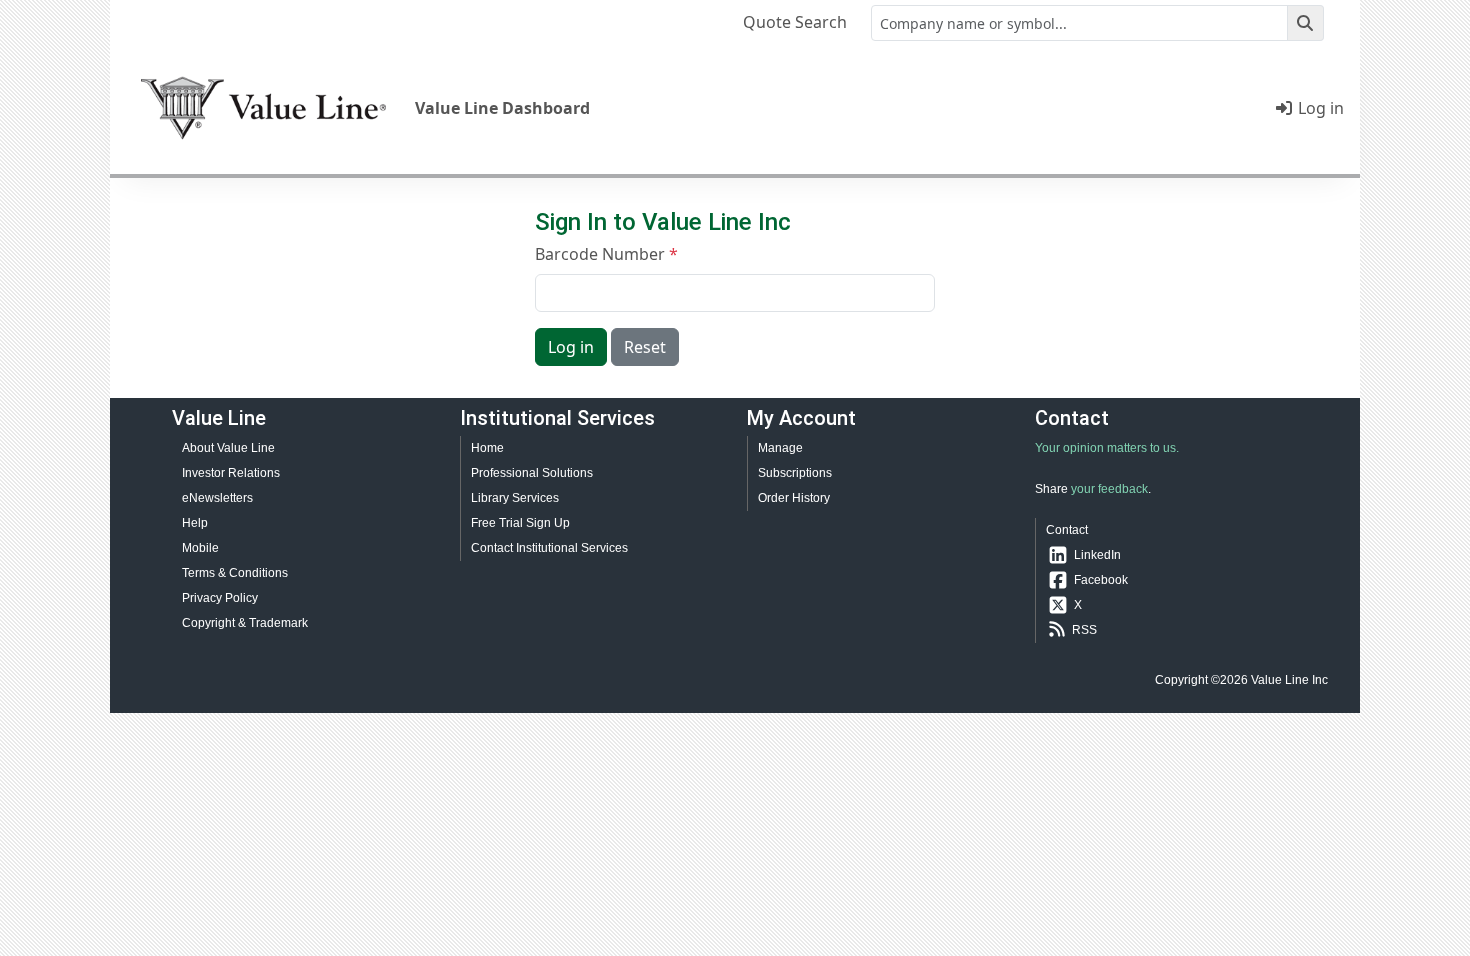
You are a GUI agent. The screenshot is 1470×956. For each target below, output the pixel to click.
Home (487, 448)
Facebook (1101, 580)
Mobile (200, 548)
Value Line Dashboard (502, 108)
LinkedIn (1097, 555)
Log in (1319, 108)
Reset (645, 347)
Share (1051, 489)
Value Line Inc (1289, 680)
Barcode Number (600, 254)
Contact (1067, 530)
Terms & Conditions (235, 573)
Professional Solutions (532, 473)
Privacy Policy (220, 598)
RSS (1084, 630)
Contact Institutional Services (549, 548)
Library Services (515, 498)
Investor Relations (231, 473)
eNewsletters (217, 498)
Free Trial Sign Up (520, 523)
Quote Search (795, 22)
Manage (780, 448)
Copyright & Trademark (245, 623)
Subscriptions (795, 473)
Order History (794, 498)
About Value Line (228, 448)
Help (195, 523)
